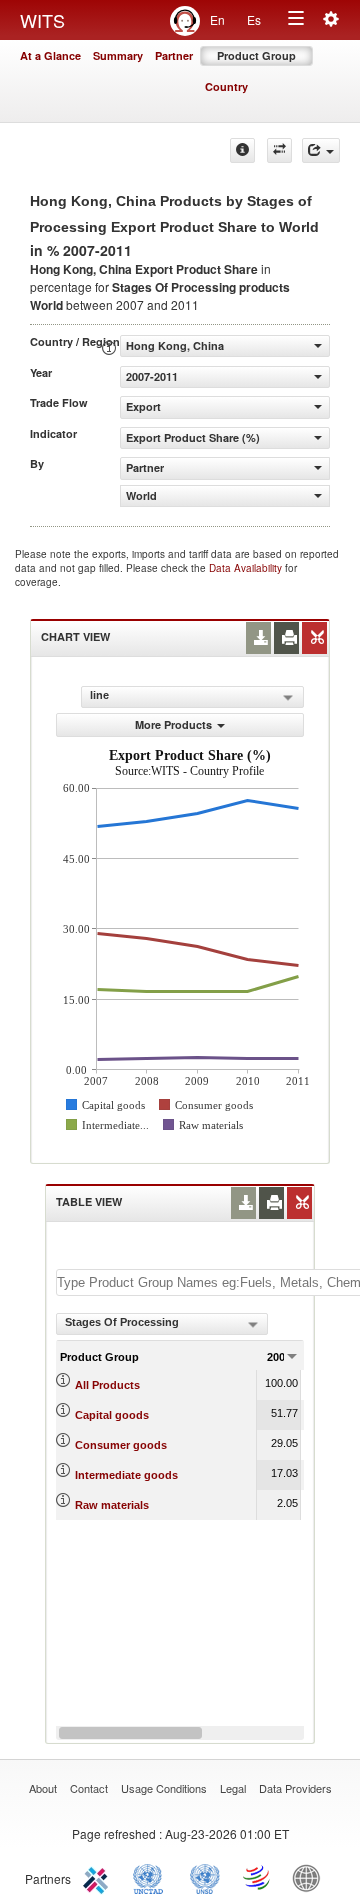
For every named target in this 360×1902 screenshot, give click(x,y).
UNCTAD (152, 1877)
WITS (42, 20)
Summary (118, 55)
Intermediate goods (126, 1475)
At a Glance (50, 55)
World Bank (311, 1877)
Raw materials (112, 1505)
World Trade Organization (258, 1877)
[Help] (242, 150)
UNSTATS (205, 1877)
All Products (107, 1385)
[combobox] (162, 1324)
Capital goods (112, 1415)
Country (226, 86)
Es (254, 19)
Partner (174, 55)
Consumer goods (121, 1445)
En (217, 19)
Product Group (256, 55)
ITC (99, 1877)
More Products (173, 724)
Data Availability (247, 568)
